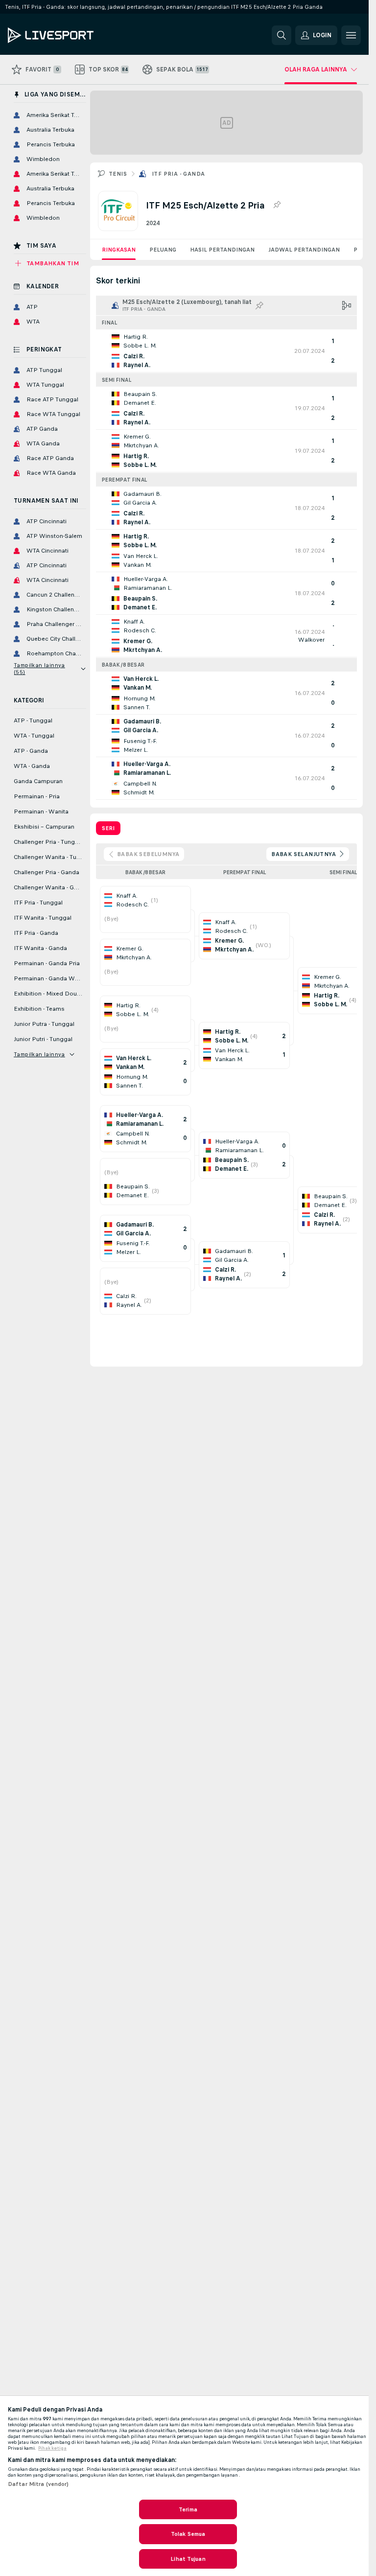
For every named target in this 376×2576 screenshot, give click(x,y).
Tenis (118, 174)
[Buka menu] (351, 35)
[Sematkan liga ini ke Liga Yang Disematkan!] (277, 205)
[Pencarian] (282, 35)
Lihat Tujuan (188, 2559)
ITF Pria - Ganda (178, 174)
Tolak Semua (188, 2534)
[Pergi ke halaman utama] (75, 35)
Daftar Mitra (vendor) (38, 2484)
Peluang (163, 250)
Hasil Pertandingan (222, 250)
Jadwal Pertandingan (304, 250)
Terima (188, 2509)
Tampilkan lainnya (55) (39, 669)
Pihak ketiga (52, 2448)
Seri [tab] (108, 828)
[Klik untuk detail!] (226, 351)
